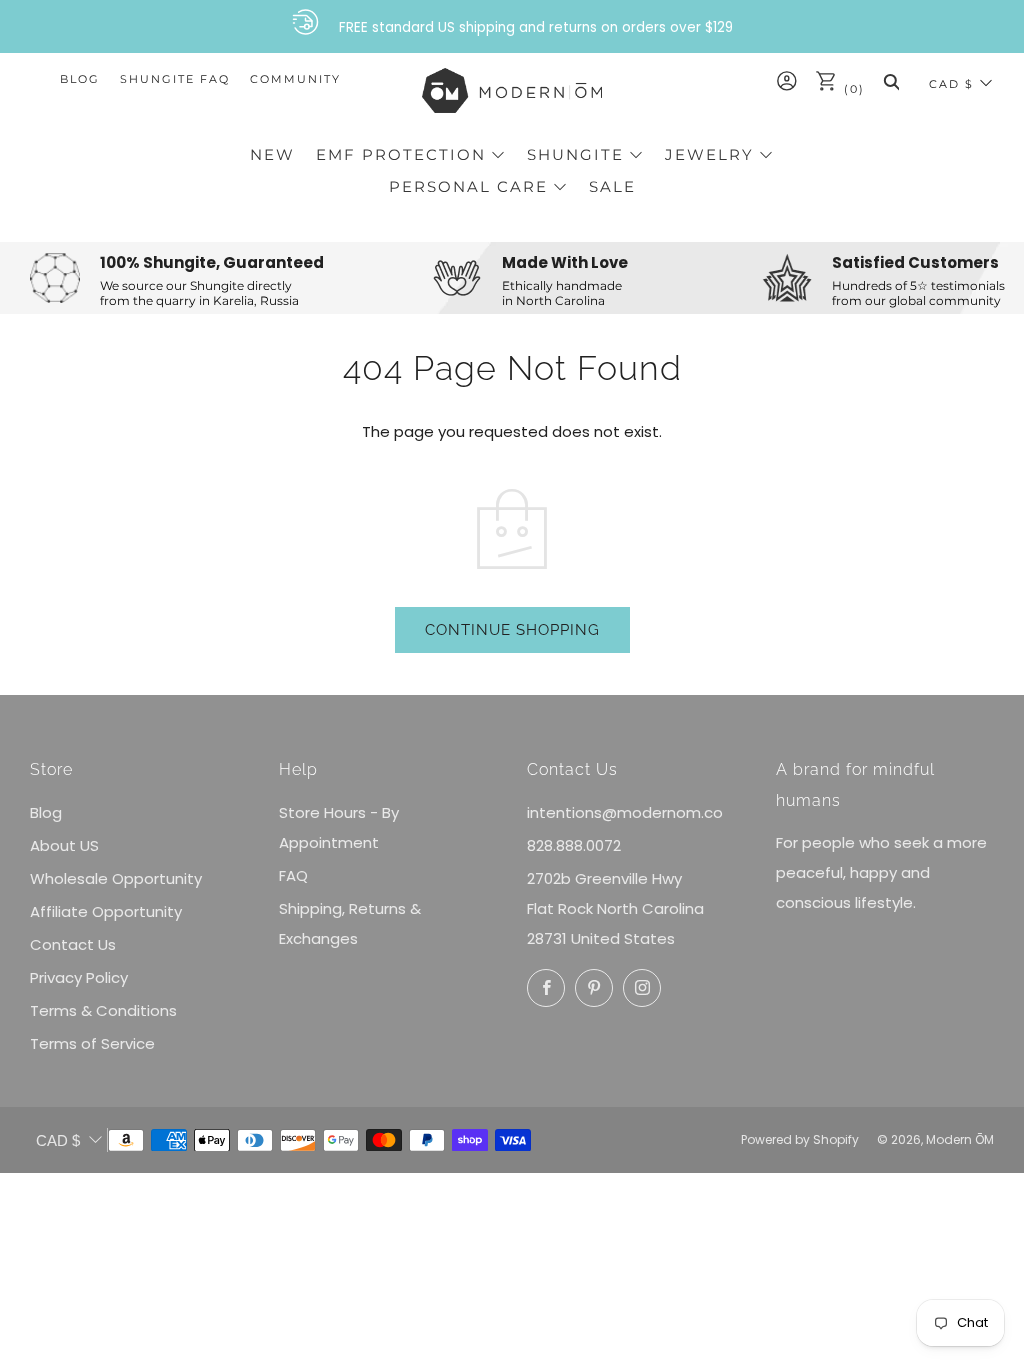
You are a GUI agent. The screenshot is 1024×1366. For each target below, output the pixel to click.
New (272, 154)
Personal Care (468, 186)
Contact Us (73, 944)
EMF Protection (401, 154)
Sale (612, 186)
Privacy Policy (79, 977)
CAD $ (951, 84)
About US (64, 845)
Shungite (575, 154)
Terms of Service (92, 1043)
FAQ (293, 875)
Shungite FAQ (175, 79)
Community (295, 79)
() (852, 89)
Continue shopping (512, 630)
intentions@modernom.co (625, 812)
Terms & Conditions (103, 1010)
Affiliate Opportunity (106, 911)
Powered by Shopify (800, 1139)
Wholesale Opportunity (116, 878)
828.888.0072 (574, 845)
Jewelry (709, 154)
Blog (80, 79)
